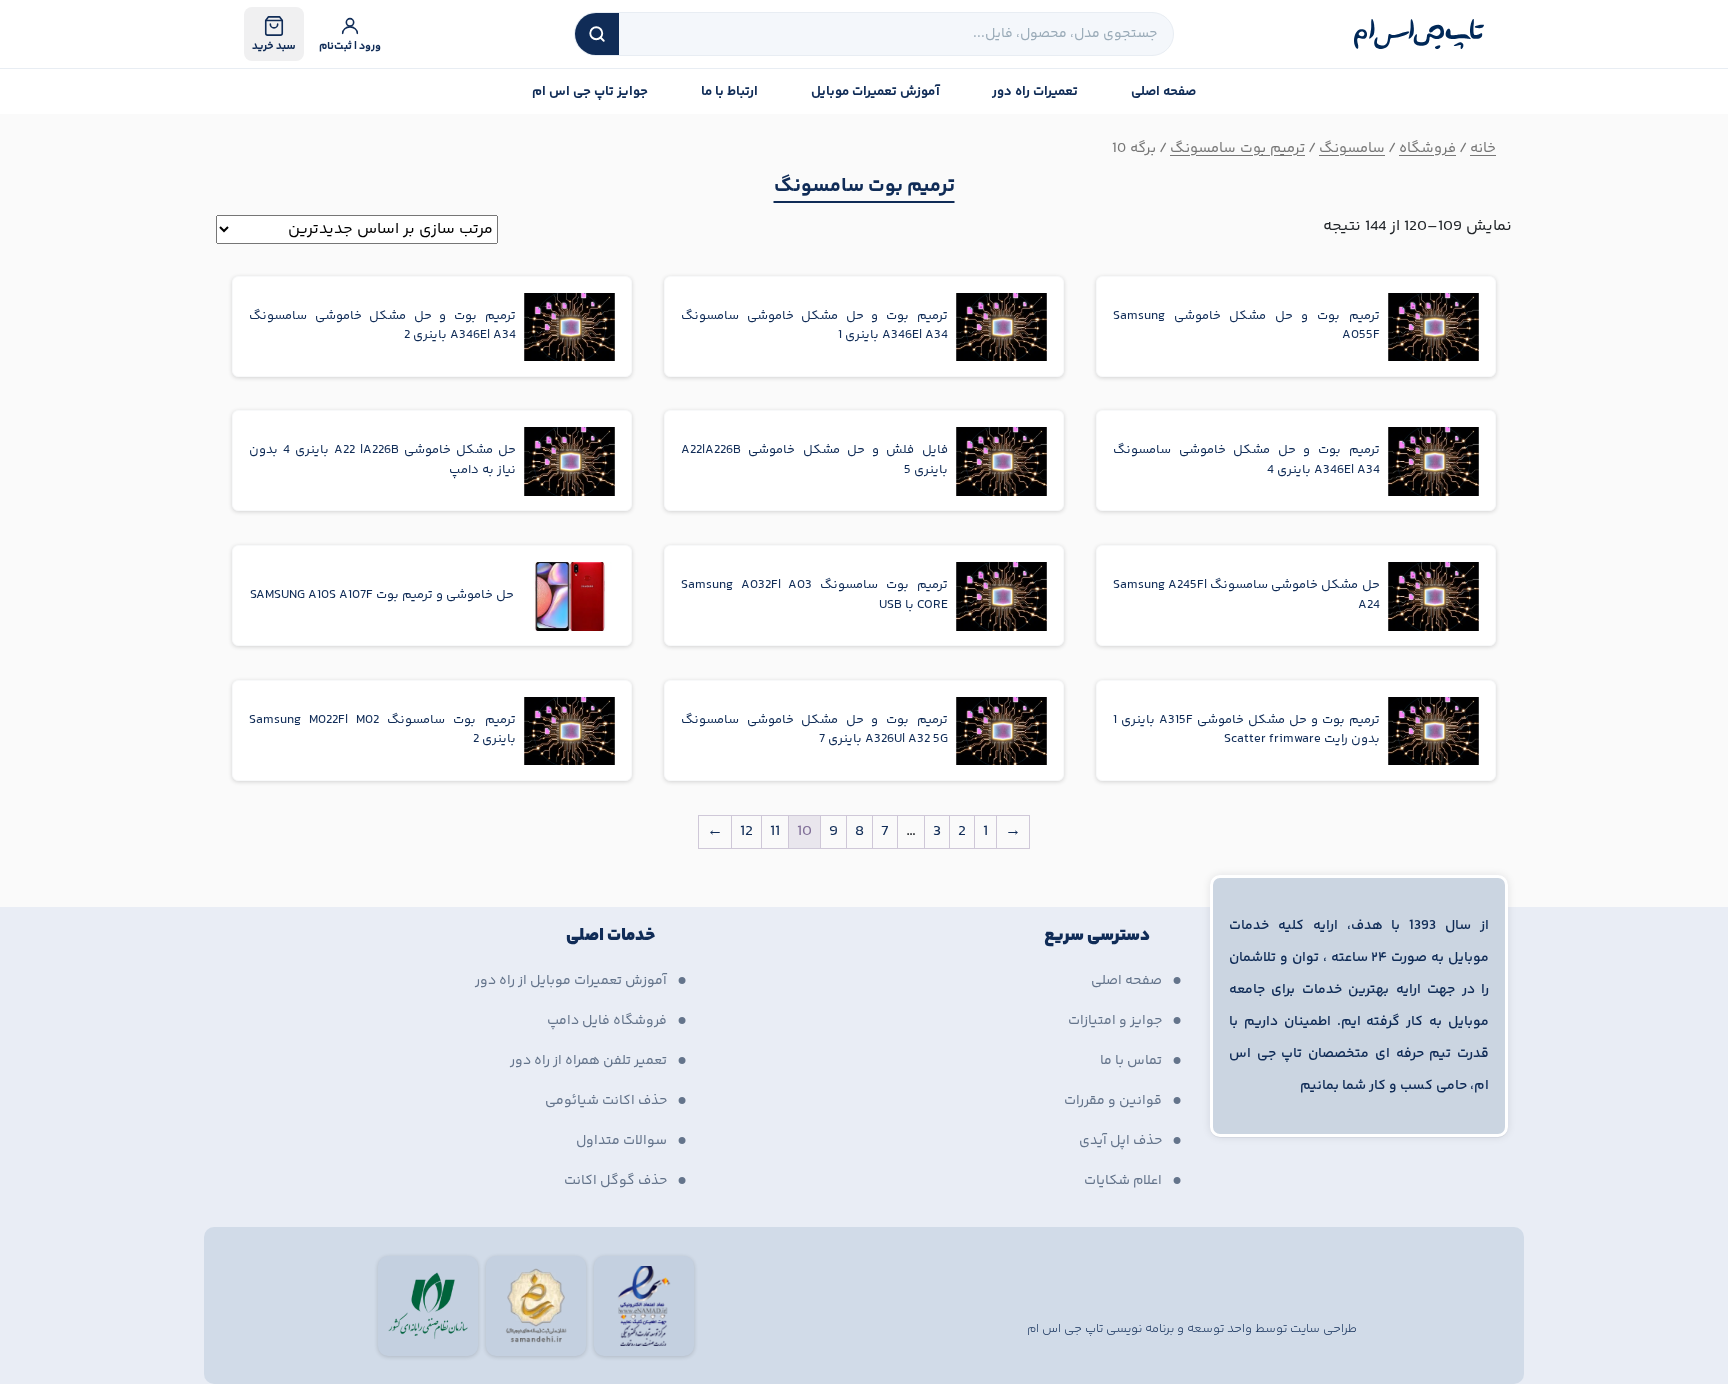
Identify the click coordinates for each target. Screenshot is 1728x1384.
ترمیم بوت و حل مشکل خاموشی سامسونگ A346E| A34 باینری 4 (1246, 460)
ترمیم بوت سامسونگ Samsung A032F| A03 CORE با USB (814, 595)
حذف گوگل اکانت (615, 1181)
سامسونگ (1352, 148)
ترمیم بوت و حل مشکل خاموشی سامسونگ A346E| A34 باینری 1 (814, 326)
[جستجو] (597, 34)
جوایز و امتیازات (1115, 1021)
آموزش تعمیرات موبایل (875, 92)
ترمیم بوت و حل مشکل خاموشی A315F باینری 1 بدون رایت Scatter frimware (1246, 730)
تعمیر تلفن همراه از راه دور (588, 1061)
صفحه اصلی (1163, 92)
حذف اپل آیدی (1120, 1141)
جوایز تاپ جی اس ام (590, 92)
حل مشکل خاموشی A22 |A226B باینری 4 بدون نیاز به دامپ (382, 460)
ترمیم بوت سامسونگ (1237, 148)
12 (746, 831)
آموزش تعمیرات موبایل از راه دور (571, 981)
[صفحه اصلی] (1419, 34)
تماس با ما (1131, 1061)
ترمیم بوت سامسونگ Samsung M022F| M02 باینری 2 (382, 730)
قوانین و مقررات (1113, 1101)
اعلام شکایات (1123, 1181)
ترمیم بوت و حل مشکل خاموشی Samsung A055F (1246, 326)
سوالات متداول (621, 1141)
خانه (1483, 148)
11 (775, 831)
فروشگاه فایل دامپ (607, 1021)
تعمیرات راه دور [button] (1035, 92)
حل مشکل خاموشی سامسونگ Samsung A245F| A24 (1246, 595)
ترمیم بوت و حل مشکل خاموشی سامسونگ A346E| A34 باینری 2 (382, 326)
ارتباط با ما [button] (729, 92)
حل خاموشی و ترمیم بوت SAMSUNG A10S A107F (382, 595)
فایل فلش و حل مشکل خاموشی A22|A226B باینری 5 (814, 460)
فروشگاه (1427, 148)
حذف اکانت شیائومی (606, 1101)
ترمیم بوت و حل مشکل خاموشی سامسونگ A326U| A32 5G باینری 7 (814, 730)
